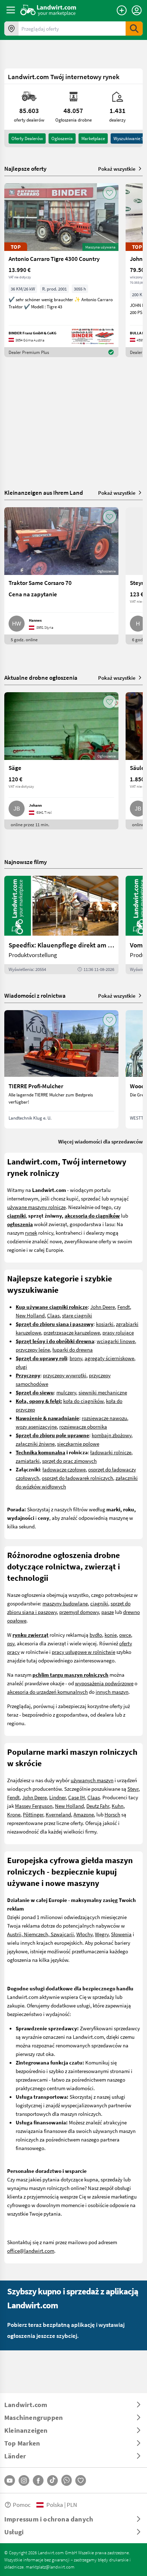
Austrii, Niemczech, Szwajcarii (40, 1934)
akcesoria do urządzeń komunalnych (47, 1692)
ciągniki (99, 1603)
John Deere (103, 1307)
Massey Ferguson (34, 1806)
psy (11, 1643)
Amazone (84, 1814)
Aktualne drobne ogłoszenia (41, 677)
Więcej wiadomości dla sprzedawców (100, 1141)
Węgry (102, 1934)
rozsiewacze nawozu (104, 1418)
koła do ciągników (83, 1401)
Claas (53, 1315)
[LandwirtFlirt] (81, 2480)
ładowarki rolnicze (111, 1452)
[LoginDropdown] (137, 10)
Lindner (57, 1797)
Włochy (84, 1934)
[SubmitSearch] (134, 29)
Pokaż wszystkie (117, 169)
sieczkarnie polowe (78, 1444)
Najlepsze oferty (25, 169)
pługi (21, 1367)
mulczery (66, 1392)
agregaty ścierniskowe (109, 1358)
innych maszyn (112, 1692)
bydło (96, 1635)
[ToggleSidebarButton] (11, 10)
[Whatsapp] (67, 2480)
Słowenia (121, 1934)
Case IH (77, 1797)
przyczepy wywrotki (65, 1375)
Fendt (124, 1307)
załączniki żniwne (35, 1444)
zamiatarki (28, 1461)
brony (76, 1358)
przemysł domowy (79, 1612)
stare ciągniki (77, 1315)
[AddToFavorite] (110, 193)
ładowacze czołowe (64, 1469)
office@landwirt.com (31, 2251)
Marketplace (93, 138)
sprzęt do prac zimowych (69, 1461)
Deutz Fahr (98, 1806)
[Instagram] (24, 2480)
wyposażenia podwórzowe (104, 1683)
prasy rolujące (118, 1332)
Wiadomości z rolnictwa (35, 995)
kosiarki (105, 1324)
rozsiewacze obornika (83, 1426)
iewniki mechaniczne (104, 1392)
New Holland (30, 1315)
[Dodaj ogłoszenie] (122, 10)
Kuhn (118, 1806)
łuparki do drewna (73, 1349)
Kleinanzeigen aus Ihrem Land (44, 492)
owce (125, 1635)
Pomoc (22, 2505)
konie (111, 1635)
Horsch (112, 1814)
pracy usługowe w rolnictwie (83, 1652)
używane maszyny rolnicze (36, 1207)
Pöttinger (33, 1814)
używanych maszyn (92, 1780)
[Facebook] (38, 2480)
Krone (14, 1814)
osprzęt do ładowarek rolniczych (77, 1478)
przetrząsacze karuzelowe (72, 1332)
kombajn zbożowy (111, 1435)
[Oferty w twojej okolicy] (11, 29)
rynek (31, 1233)
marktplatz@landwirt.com (50, 2567)
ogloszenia (62, 138)
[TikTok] (52, 2480)
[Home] (48, 10)
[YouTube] (10, 2480)
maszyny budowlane (65, 1603)
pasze (108, 1612)
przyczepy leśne (33, 1349)
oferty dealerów (27, 138)
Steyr (133, 1789)
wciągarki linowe (116, 1341)
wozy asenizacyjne (36, 1426)
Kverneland (58, 1814)
